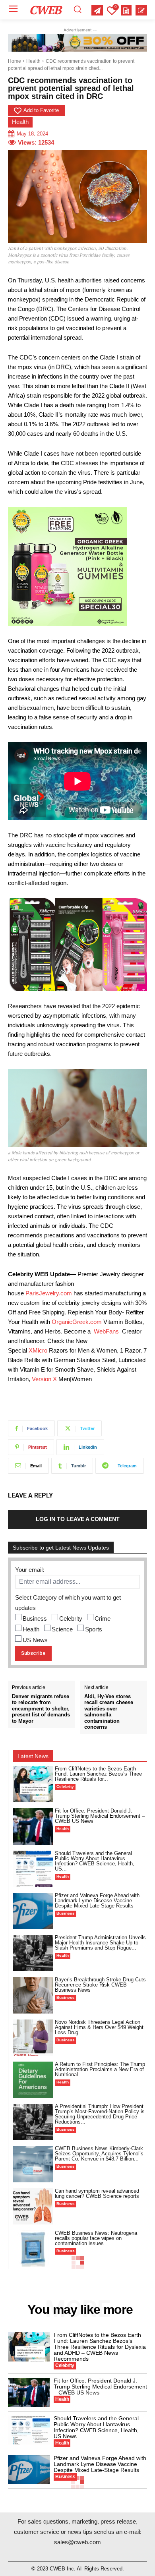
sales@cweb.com (77, 2542)
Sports (94, 1629)
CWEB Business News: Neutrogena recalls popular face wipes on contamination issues (96, 2238)
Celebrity (71, 1618)
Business (35, 1618)
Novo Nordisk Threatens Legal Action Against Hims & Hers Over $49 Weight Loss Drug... (99, 2027)
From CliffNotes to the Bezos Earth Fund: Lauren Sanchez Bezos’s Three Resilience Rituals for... (98, 1774)
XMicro (38, 1350)
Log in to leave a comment (78, 1519)
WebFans (106, 1331)
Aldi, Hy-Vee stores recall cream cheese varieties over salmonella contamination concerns (109, 1712)
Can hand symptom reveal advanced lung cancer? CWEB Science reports (97, 2193)
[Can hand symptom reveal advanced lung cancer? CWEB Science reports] (33, 2206)
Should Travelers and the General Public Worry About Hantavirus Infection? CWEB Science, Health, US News (96, 2427)
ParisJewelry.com (49, 1293)
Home (15, 61)
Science (62, 1629)
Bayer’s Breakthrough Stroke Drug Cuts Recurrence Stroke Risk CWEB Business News (100, 1985)
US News (35, 1640)
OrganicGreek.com (77, 1322)
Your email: (30, 1570)
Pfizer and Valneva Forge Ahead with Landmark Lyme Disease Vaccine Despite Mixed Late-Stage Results (97, 1901)
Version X (44, 1379)
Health (33, 61)
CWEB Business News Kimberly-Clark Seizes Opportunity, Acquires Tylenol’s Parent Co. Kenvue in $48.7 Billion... (99, 2154)
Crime (103, 1618)
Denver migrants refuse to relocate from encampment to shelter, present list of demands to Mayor (41, 1709)
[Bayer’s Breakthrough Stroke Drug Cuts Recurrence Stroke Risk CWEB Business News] (33, 1995)
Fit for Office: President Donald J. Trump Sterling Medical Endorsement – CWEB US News (100, 1816)
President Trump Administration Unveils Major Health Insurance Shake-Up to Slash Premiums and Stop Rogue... (100, 1943)
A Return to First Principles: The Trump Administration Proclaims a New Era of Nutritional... (100, 2069)
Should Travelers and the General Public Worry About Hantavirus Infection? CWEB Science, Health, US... (95, 1861)
